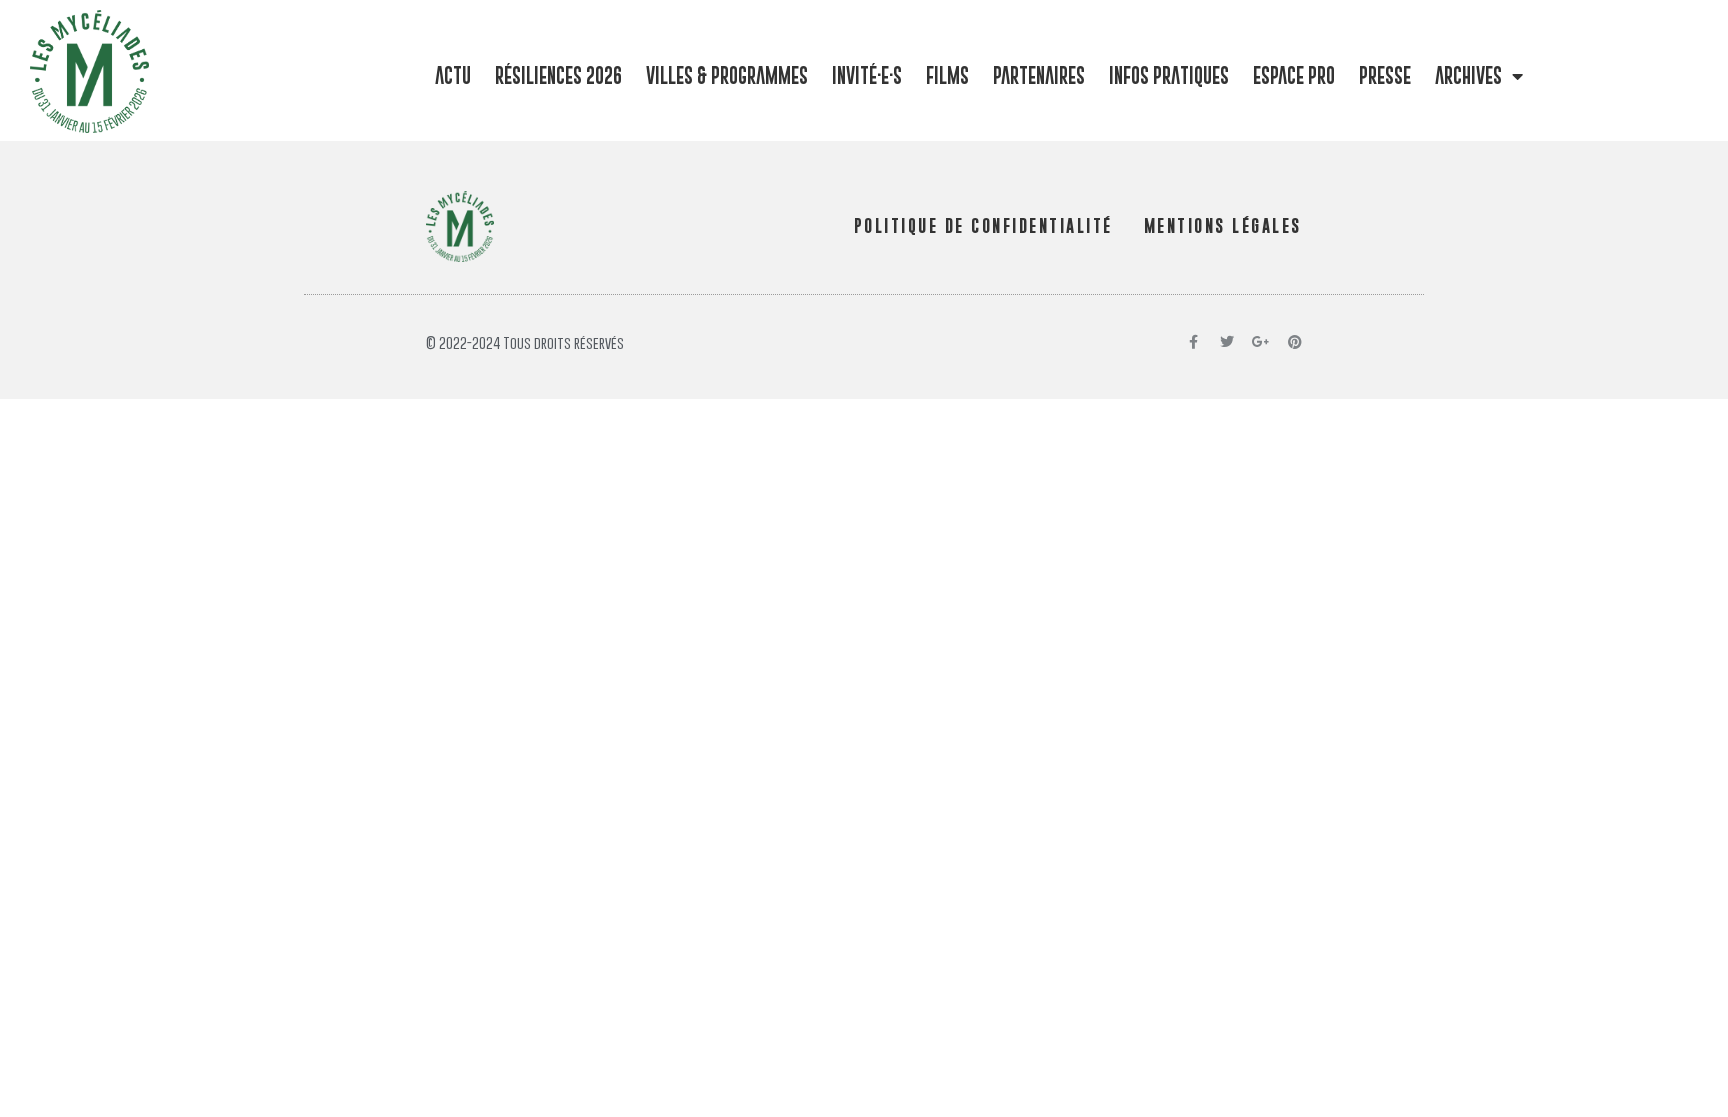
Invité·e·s (867, 75)
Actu (453, 75)
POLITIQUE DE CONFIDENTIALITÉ (983, 226)
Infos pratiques (1169, 75)
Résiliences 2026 (558, 75)
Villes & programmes (727, 75)
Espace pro (1294, 75)
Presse (1385, 75)
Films (947, 75)
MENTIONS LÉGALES (1223, 226)
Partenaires (1039, 75)
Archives (1468, 75)
